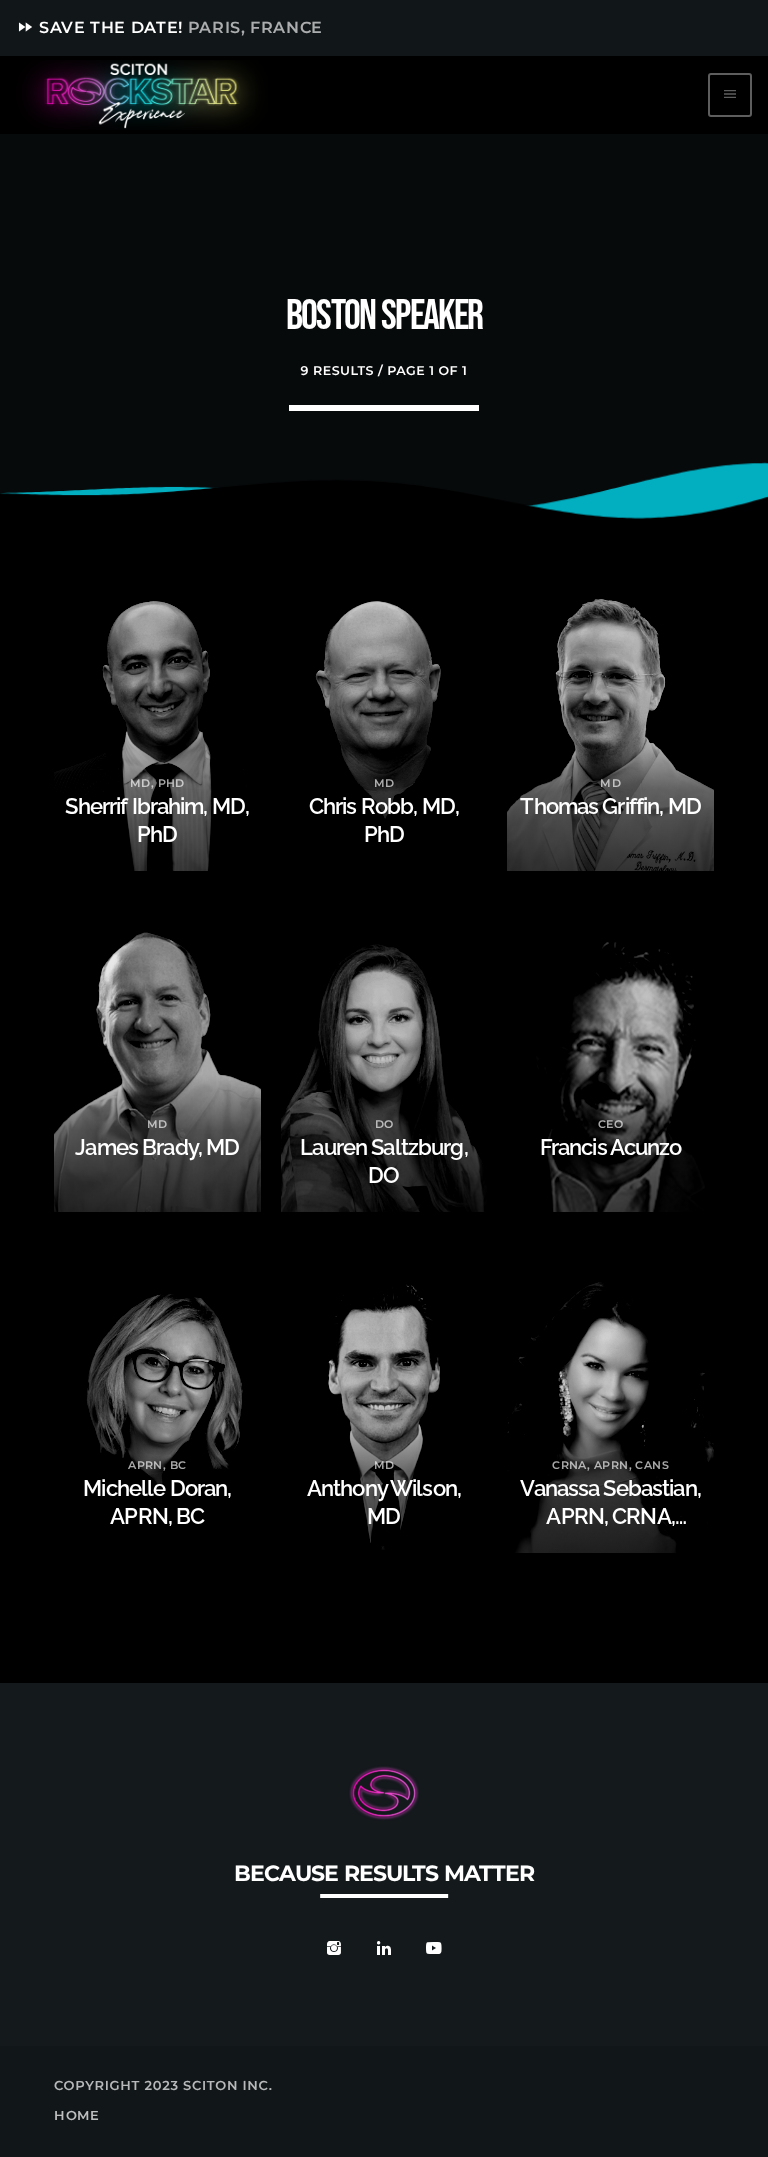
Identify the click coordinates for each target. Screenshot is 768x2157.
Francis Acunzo (611, 1147)
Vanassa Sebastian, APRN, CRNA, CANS (610, 1516)
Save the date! (169, 27)
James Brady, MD (157, 1147)
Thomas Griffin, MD (610, 806)
